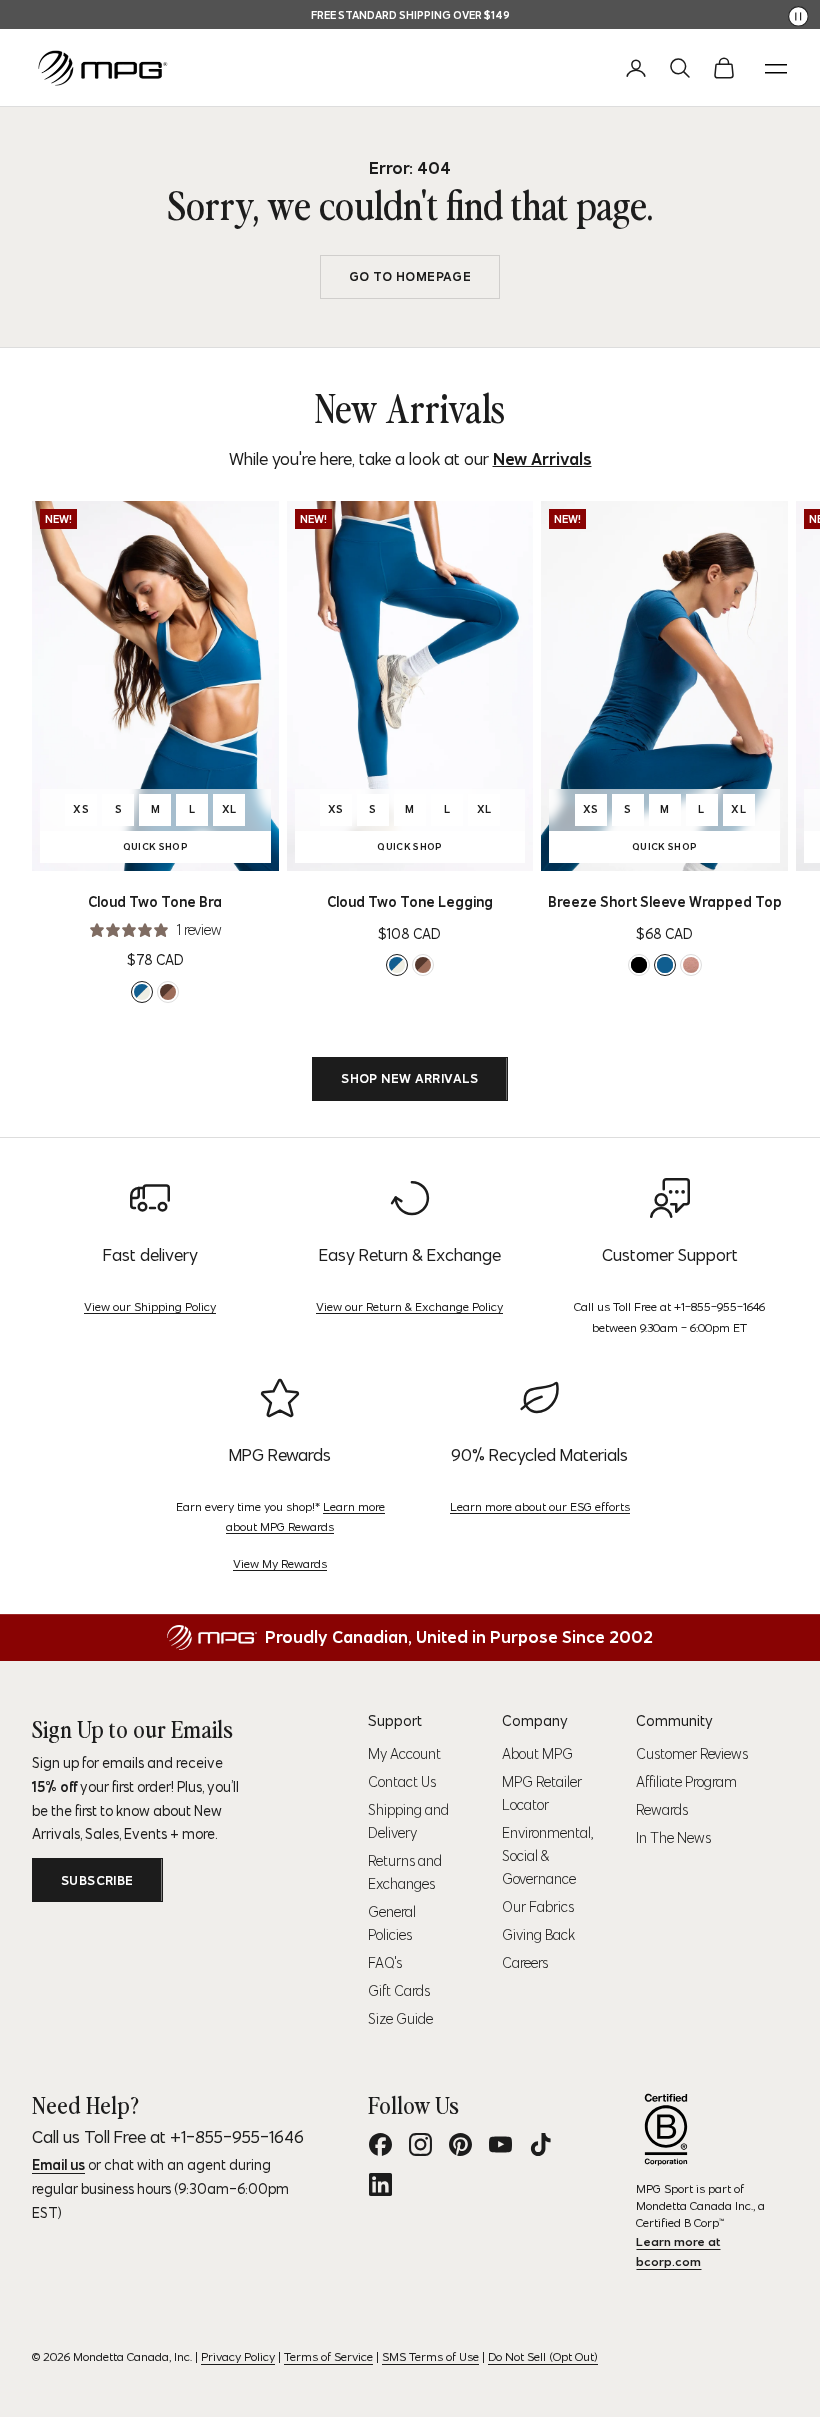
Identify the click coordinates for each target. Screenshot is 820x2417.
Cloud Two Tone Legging (410, 902)
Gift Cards (399, 1991)
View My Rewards (280, 1563)
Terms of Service (328, 2356)
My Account (404, 1754)
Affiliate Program (686, 1782)
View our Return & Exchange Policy (409, 1306)
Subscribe (97, 1880)
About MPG (537, 1754)
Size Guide (400, 2019)
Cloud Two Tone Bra (155, 902)
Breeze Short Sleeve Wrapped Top (665, 902)
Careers (525, 1963)
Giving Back (538, 1935)
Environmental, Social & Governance (547, 1856)
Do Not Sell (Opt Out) (543, 2356)
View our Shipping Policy (150, 1306)
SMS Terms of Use (430, 2356)
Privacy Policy (238, 2356)
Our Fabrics (538, 1907)
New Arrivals (542, 459)
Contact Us (402, 1782)
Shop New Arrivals (410, 1078)
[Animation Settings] (798, 16)
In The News (673, 1838)
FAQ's (385, 1963)
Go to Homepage (410, 276)
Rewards (662, 1810)
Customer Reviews (692, 1754)
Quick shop (187, 849)
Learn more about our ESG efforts (540, 1506)
